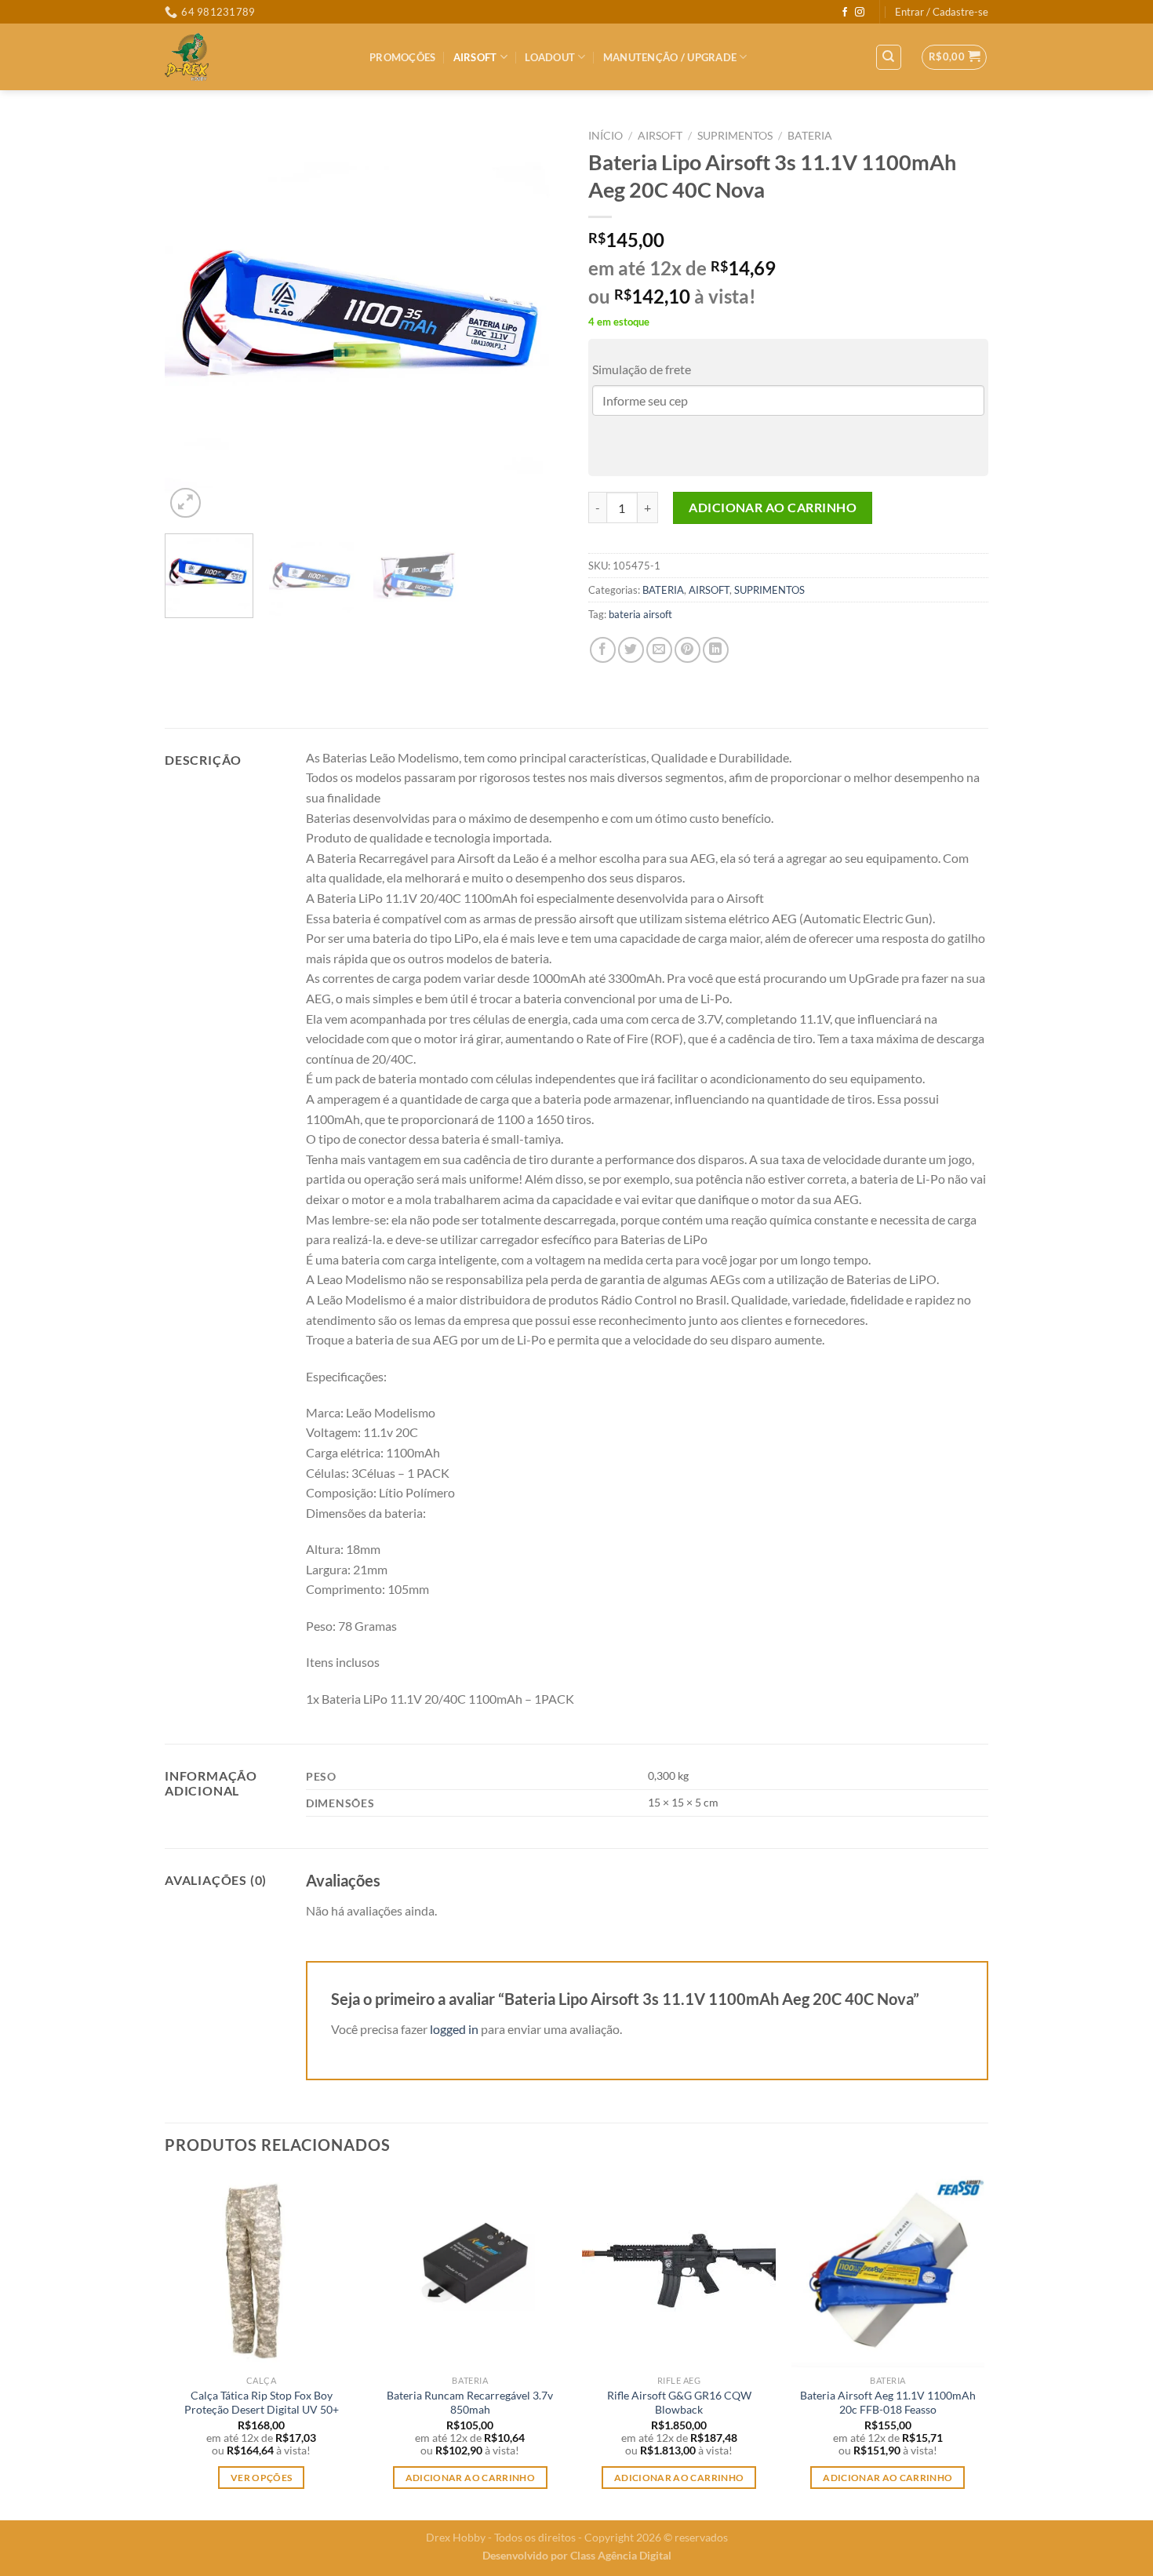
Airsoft (475, 57)
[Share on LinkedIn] (716, 650)
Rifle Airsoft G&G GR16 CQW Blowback (679, 2403)
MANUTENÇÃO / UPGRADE (670, 57)
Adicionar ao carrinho (773, 507)
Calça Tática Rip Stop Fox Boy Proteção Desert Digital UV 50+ (262, 2403)
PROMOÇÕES (402, 57)
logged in (454, 2029)
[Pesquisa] (889, 57)
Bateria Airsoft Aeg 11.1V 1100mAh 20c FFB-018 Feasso (888, 2403)
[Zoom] (185, 503)
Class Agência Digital (621, 2555)
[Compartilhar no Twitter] (631, 650)
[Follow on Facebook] (845, 13)
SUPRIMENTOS (735, 136)
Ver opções (261, 2478)
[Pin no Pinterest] (687, 650)
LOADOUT (550, 57)
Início (606, 136)
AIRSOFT (660, 136)
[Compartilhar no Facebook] (603, 650)
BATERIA (810, 136)
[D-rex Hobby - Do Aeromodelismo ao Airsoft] (255, 57)
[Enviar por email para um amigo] (659, 650)
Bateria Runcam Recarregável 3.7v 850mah (470, 2403)
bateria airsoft (640, 614)
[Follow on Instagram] (860, 13)
